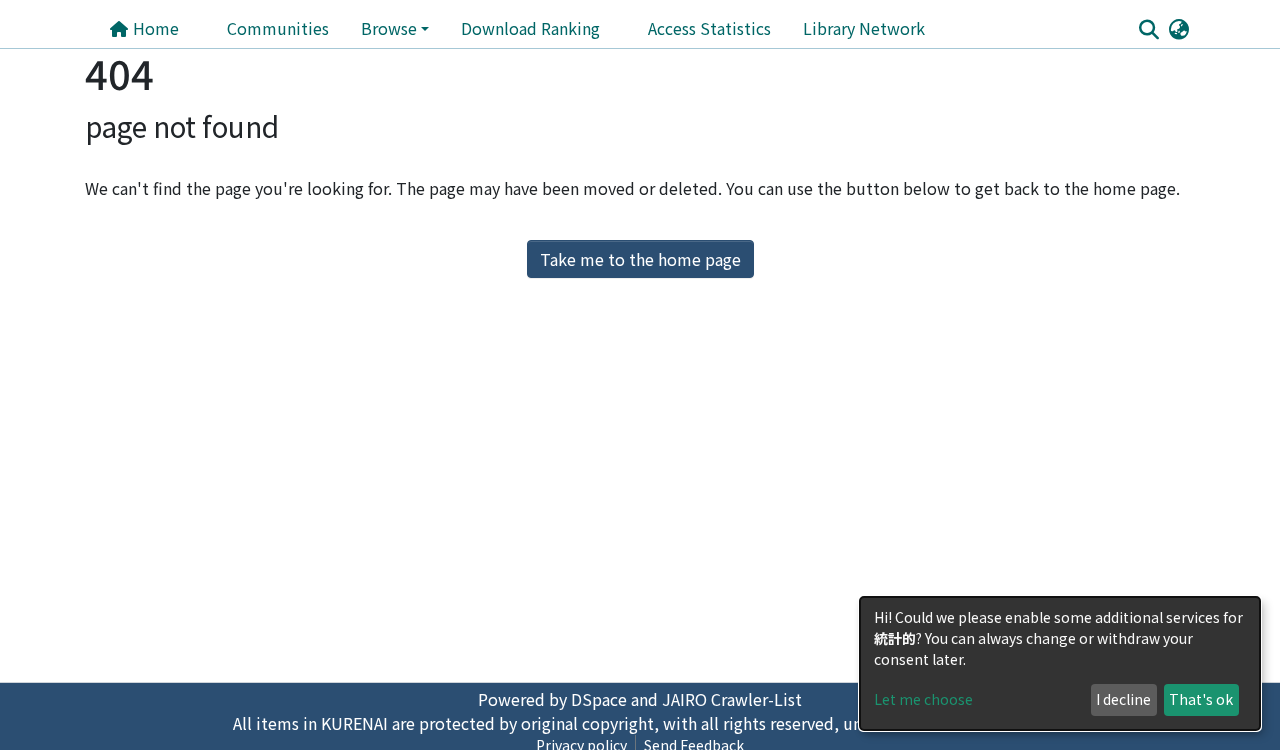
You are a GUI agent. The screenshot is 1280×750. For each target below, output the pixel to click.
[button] (1178, 28)
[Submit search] (1148, 29)
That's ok (1201, 699)
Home (154, 28)
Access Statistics (709, 28)
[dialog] (1060, 663)
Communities (278, 28)
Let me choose (923, 699)
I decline (1123, 699)
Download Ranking (530, 28)
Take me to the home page (640, 259)
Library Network (864, 28)
